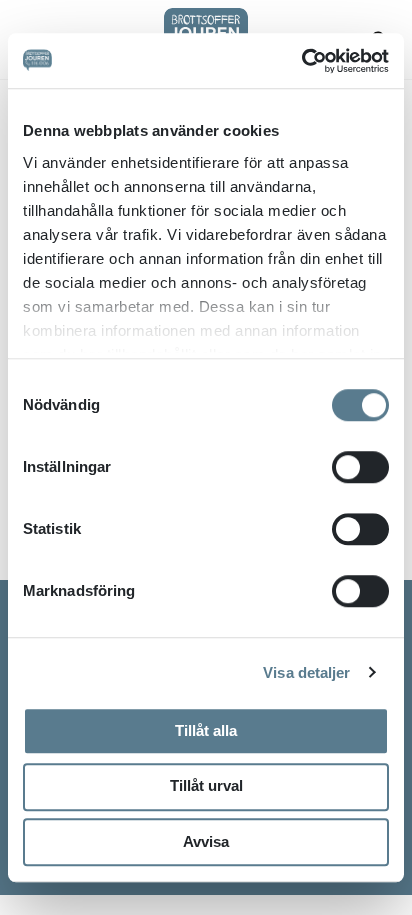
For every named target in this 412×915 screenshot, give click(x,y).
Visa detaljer (306, 672)
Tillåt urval (206, 785)
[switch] (360, 467)
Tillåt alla (206, 730)
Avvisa (206, 841)
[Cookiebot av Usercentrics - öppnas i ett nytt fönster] (301, 61)
